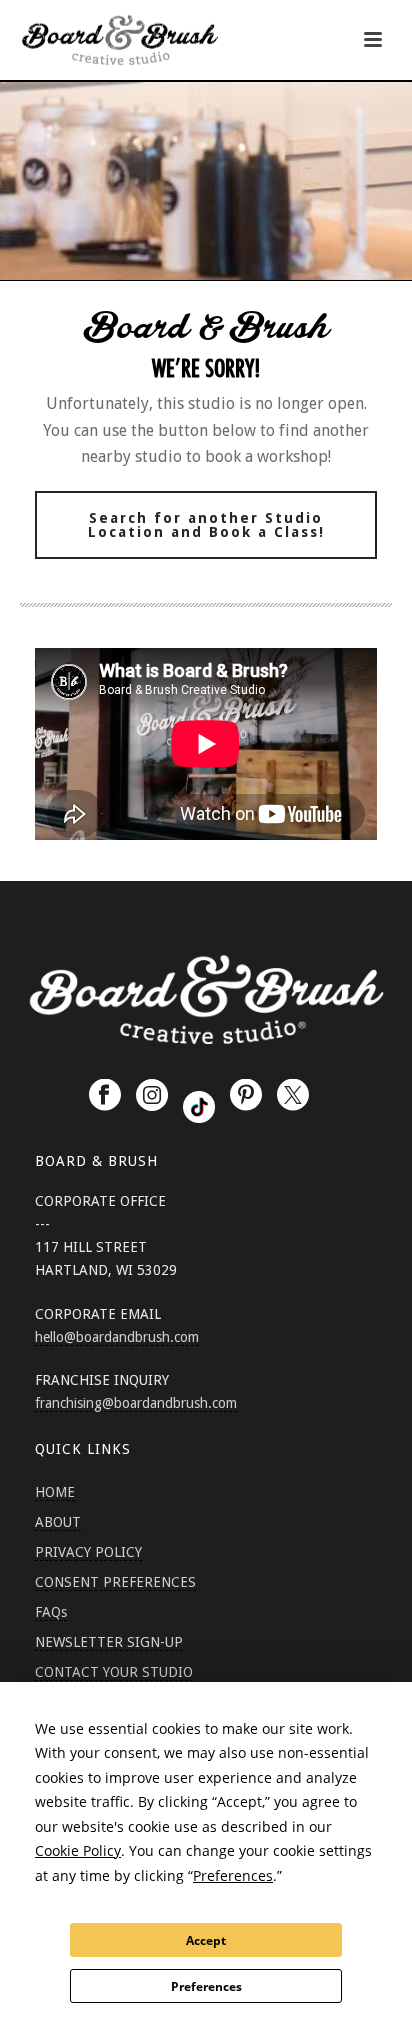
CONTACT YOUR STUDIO (114, 1672)
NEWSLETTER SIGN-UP (109, 1642)
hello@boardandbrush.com (117, 1337)
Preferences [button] (233, 1875)
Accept (206, 1940)
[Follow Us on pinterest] (246, 1096)
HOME (55, 1492)
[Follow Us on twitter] (293, 1096)
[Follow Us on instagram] (152, 1096)
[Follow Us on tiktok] (199, 1107)
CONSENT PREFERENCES (115, 1582)
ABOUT (58, 1522)
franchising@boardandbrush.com (136, 1403)
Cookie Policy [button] (78, 1850)
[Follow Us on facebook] (105, 1096)
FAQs (51, 1612)
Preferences (206, 1986)
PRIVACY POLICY (88, 1552)
